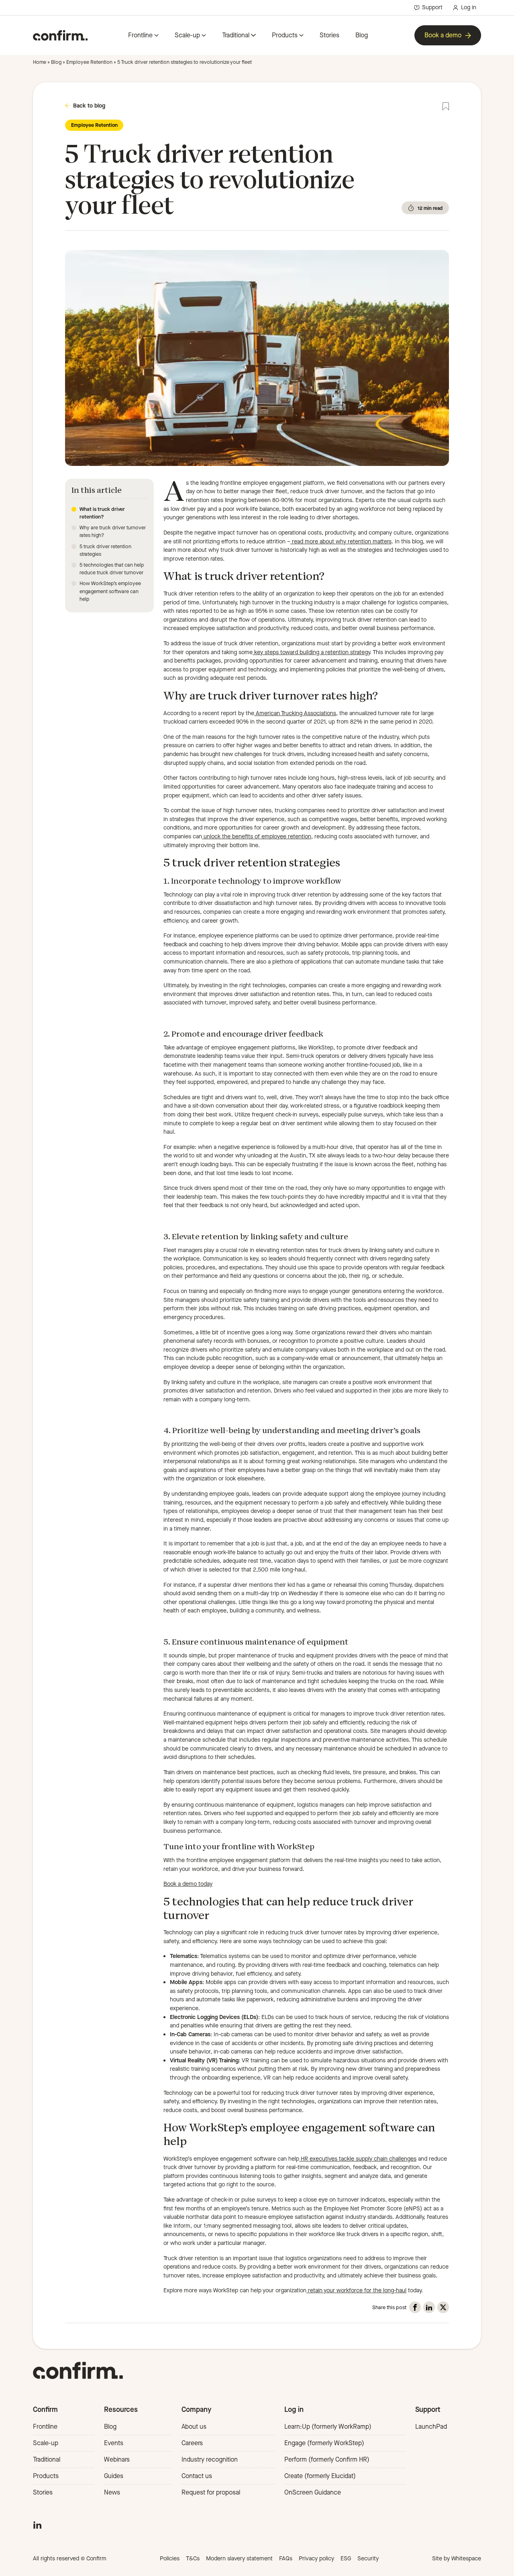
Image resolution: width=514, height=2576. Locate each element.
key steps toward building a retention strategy (311, 652)
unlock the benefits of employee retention (257, 837)
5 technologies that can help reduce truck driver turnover (112, 569)
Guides (114, 2476)
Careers (192, 2443)
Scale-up (187, 35)
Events (114, 2443)
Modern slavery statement (239, 2559)
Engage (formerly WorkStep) (324, 2443)
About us (194, 2427)
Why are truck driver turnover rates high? (113, 531)
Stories (329, 35)
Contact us (197, 2476)
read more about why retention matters (341, 542)
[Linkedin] (37, 2524)
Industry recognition (210, 2459)
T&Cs (193, 2559)
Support (432, 7)
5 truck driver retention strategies (105, 550)
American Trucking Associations (295, 713)
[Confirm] (60, 35)
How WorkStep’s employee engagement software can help (110, 591)
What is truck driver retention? (102, 513)
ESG (346, 2559)
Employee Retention (89, 62)
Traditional (236, 35)
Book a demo (443, 35)
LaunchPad (431, 2427)
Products (285, 35)
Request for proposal (211, 2492)
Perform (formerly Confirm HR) (327, 2459)
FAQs (286, 2559)
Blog (362, 35)
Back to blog (89, 106)
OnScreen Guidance (313, 2492)
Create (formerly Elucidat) (320, 2476)
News (112, 2492)
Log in (469, 7)
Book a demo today (188, 1884)
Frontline (140, 35)
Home (40, 62)
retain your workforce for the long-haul (356, 2290)
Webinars (117, 2459)
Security (368, 2559)
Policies (170, 2559)
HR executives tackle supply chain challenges (358, 2159)
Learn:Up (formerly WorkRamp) (328, 2427)
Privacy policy (316, 2559)
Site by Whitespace (457, 2559)
